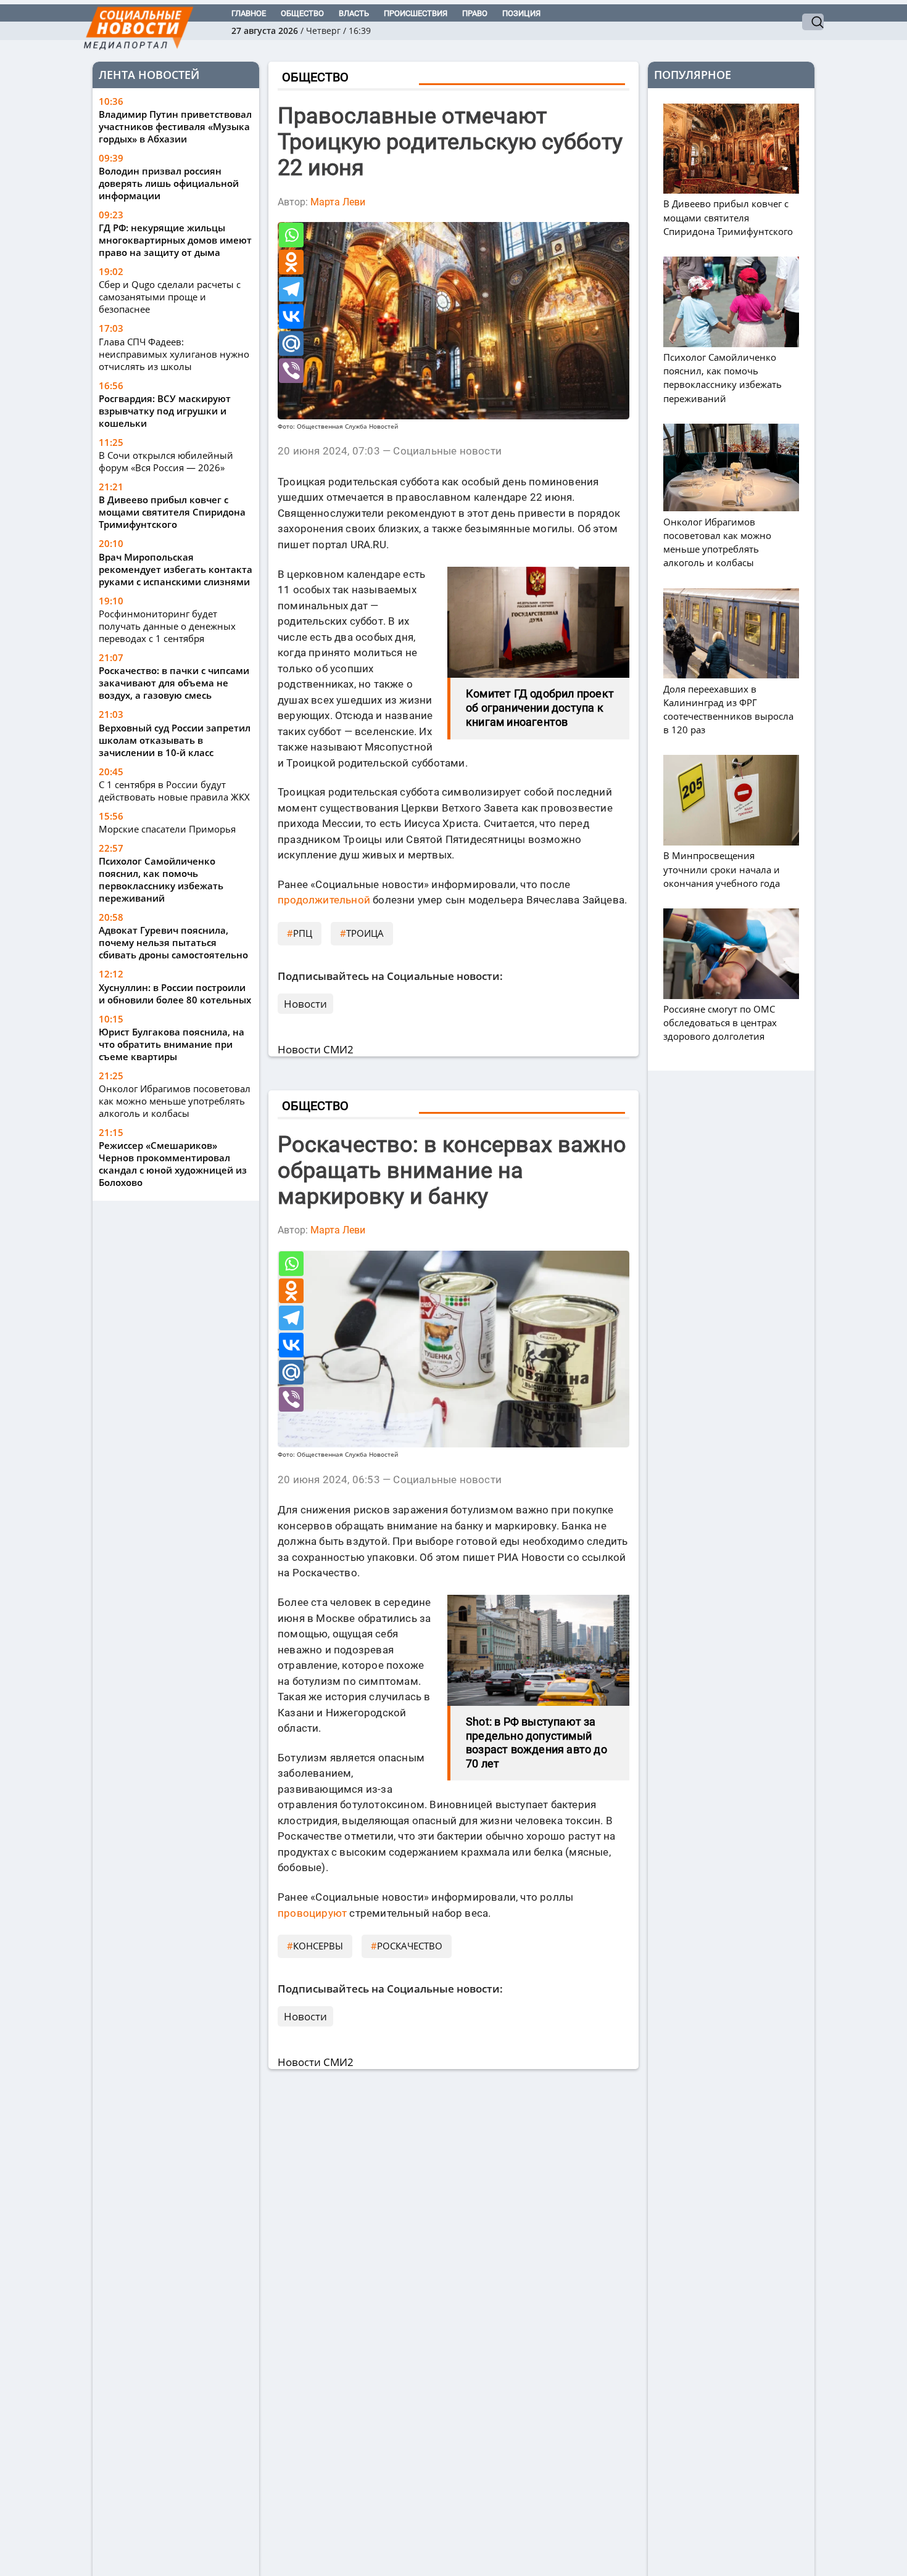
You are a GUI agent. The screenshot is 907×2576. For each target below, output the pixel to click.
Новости (305, 1004)
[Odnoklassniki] (291, 262)
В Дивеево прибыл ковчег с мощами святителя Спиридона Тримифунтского (172, 512)
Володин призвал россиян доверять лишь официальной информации (169, 183)
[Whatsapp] (291, 235)
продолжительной (324, 900)
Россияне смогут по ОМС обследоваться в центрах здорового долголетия (720, 1023)
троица (365, 933)
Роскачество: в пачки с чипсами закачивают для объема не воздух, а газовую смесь (174, 683)
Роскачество (410, 1946)
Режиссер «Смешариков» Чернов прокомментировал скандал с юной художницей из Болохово (173, 1164)
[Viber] (291, 371)
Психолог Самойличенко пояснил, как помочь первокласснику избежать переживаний (161, 879)
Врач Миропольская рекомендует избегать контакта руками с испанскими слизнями (176, 569)
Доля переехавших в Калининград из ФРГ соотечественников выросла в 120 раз (728, 709)
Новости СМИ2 (316, 1049)
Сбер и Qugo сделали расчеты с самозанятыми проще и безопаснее (170, 297)
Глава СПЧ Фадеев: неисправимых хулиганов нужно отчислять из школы (174, 354)
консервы (318, 1946)
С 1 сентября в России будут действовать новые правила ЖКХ (174, 791)
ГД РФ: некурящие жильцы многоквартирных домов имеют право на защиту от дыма (175, 240)
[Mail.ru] (291, 344)
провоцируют (312, 1913)
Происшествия (416, 13)
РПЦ (303, 933)
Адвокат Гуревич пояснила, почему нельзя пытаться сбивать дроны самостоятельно (173, 942)
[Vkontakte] (291, 316)
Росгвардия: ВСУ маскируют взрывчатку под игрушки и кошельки (165, 411)
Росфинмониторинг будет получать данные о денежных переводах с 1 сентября (167, 626)
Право (475, 13)
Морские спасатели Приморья (167, 829)
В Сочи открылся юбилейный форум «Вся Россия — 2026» (166, 461)
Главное (249, 13)
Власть (354, 13)
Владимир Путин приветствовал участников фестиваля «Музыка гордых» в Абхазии (175, 126)
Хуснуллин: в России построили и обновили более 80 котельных (175, 994)
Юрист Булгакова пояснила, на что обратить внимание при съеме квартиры (172, 1044)
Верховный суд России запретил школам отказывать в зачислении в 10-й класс (175, 740)
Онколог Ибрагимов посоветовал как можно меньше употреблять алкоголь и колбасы (175, 1101)
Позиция (521, 13)
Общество (302, 13)
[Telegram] (291, 289)
